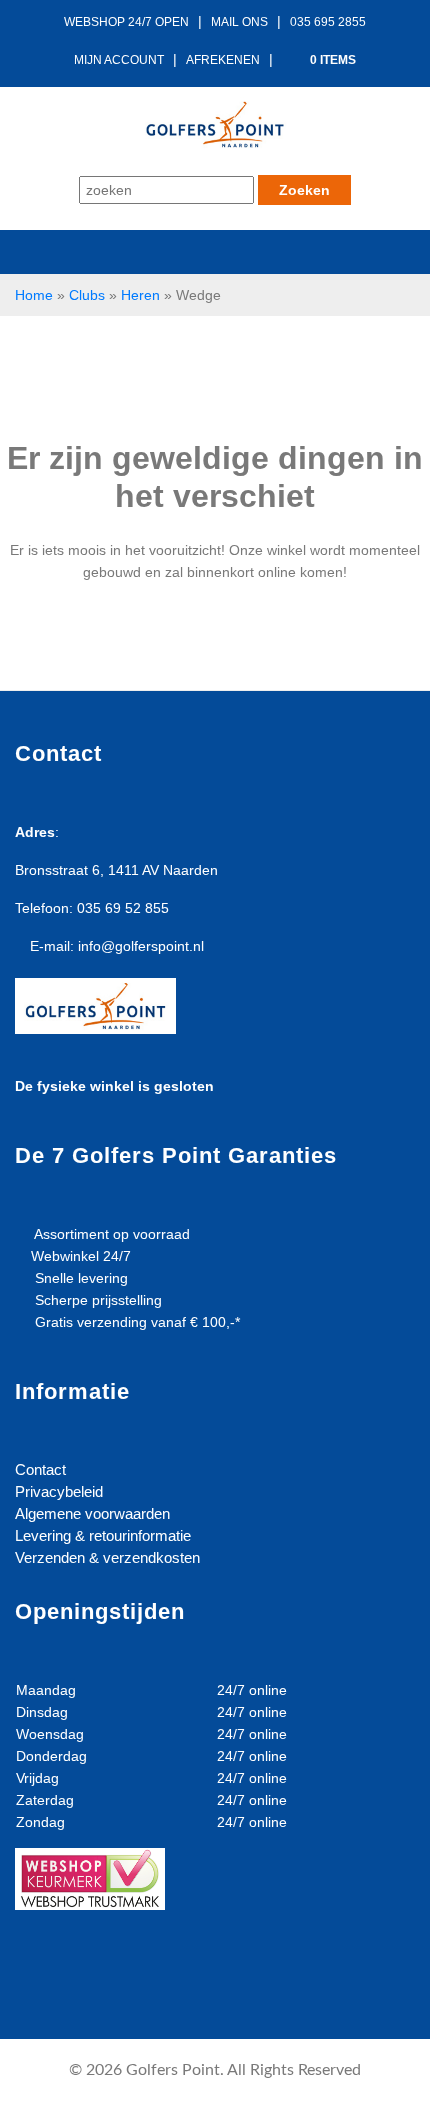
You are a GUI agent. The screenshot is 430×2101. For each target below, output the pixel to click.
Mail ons (239, 22)
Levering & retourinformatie (103, 1535)
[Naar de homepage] (215, 122)
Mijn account (119, 60)
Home (34, 295)
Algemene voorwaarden (92, 1513)
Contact (40, 1469)
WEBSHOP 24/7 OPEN (126, 22)
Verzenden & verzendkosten (107, 1557)
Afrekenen (223, 60)
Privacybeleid (59, 1491)
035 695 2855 (328, 22)
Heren (140, 295)
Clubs (87, 295)
